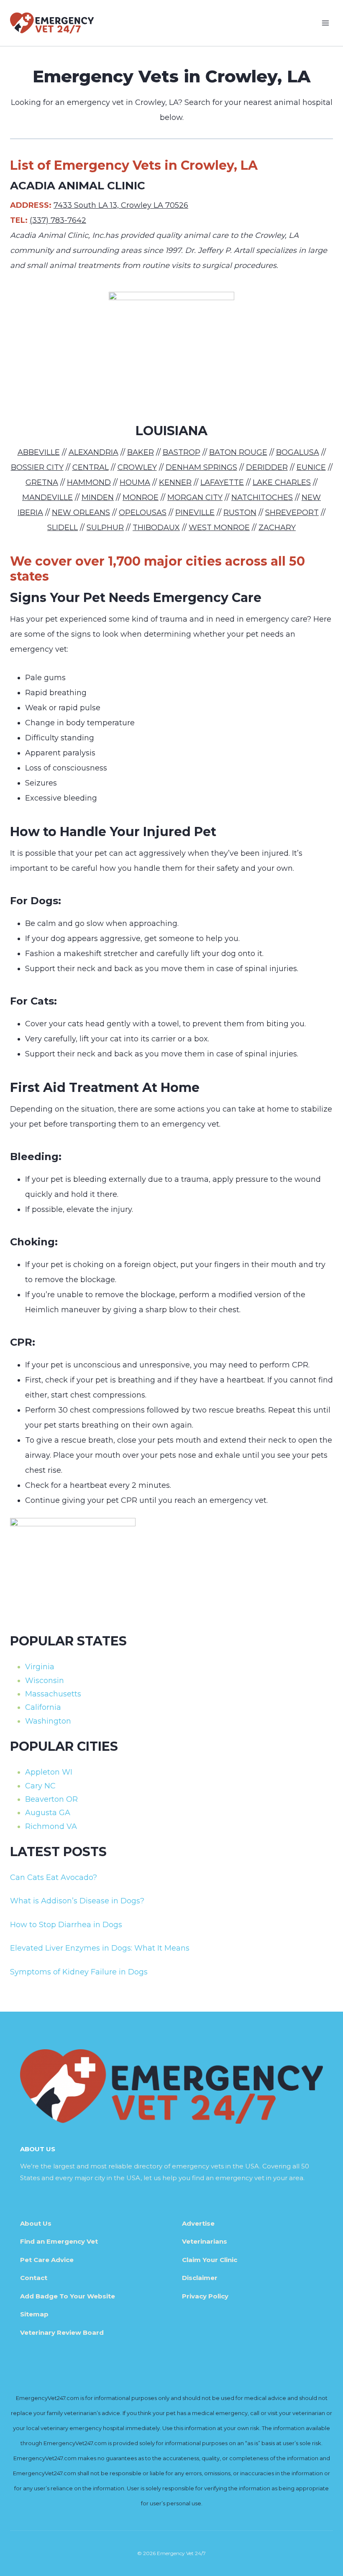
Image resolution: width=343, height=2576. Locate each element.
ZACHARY (277, 528)
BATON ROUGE (238, 452)
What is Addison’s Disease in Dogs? (77, 1901)
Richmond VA (51, 1826)
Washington (48, 1721)
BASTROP (182, 452)
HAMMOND (89, 482)
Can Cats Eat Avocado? (54, 1877)
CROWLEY (137, 467)
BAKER (141, 452)
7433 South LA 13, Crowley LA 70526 (121, 205)
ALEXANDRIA (93, 452)
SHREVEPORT (292, 513)
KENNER (175, 482)
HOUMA (135, 482)
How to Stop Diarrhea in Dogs (66, 1925)
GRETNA (42, 482)
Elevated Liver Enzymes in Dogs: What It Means (100, 1948)
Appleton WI (49, 1772)
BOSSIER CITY (37, 467)
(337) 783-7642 (58, 220)
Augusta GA (48, 1813)
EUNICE (311, 467)
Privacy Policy (205, 2296)
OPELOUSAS (143, 513)
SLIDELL (63, 528)
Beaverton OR (51, 1799)
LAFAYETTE (222, 482)
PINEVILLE (195, 513)
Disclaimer (200, 2278)
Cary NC (40, 1786)
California (43, 1707)
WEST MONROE (219, 528)
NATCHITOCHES (262, 497)
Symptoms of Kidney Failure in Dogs (79, 1972)
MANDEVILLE (47, 497)
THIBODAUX (156, 528)
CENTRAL (91, 467)
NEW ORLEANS (81, 513)
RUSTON (240, 513)
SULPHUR (105, 528)
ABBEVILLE (39, 452)
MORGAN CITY (195, 497)
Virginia (40, 1667)
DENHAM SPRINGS (201, 467)
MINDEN (98, 497)
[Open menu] (325, 23)
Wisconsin (45, 1681)
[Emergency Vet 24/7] (52, 23)
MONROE (141, 497)
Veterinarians (205, 2241)
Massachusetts (53, 1694)
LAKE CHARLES (282, 482)
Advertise (198, 2223)
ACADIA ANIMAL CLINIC (78, 186)
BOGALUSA (298, 452)
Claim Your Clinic (210, 2260)
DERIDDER (267, 467)
